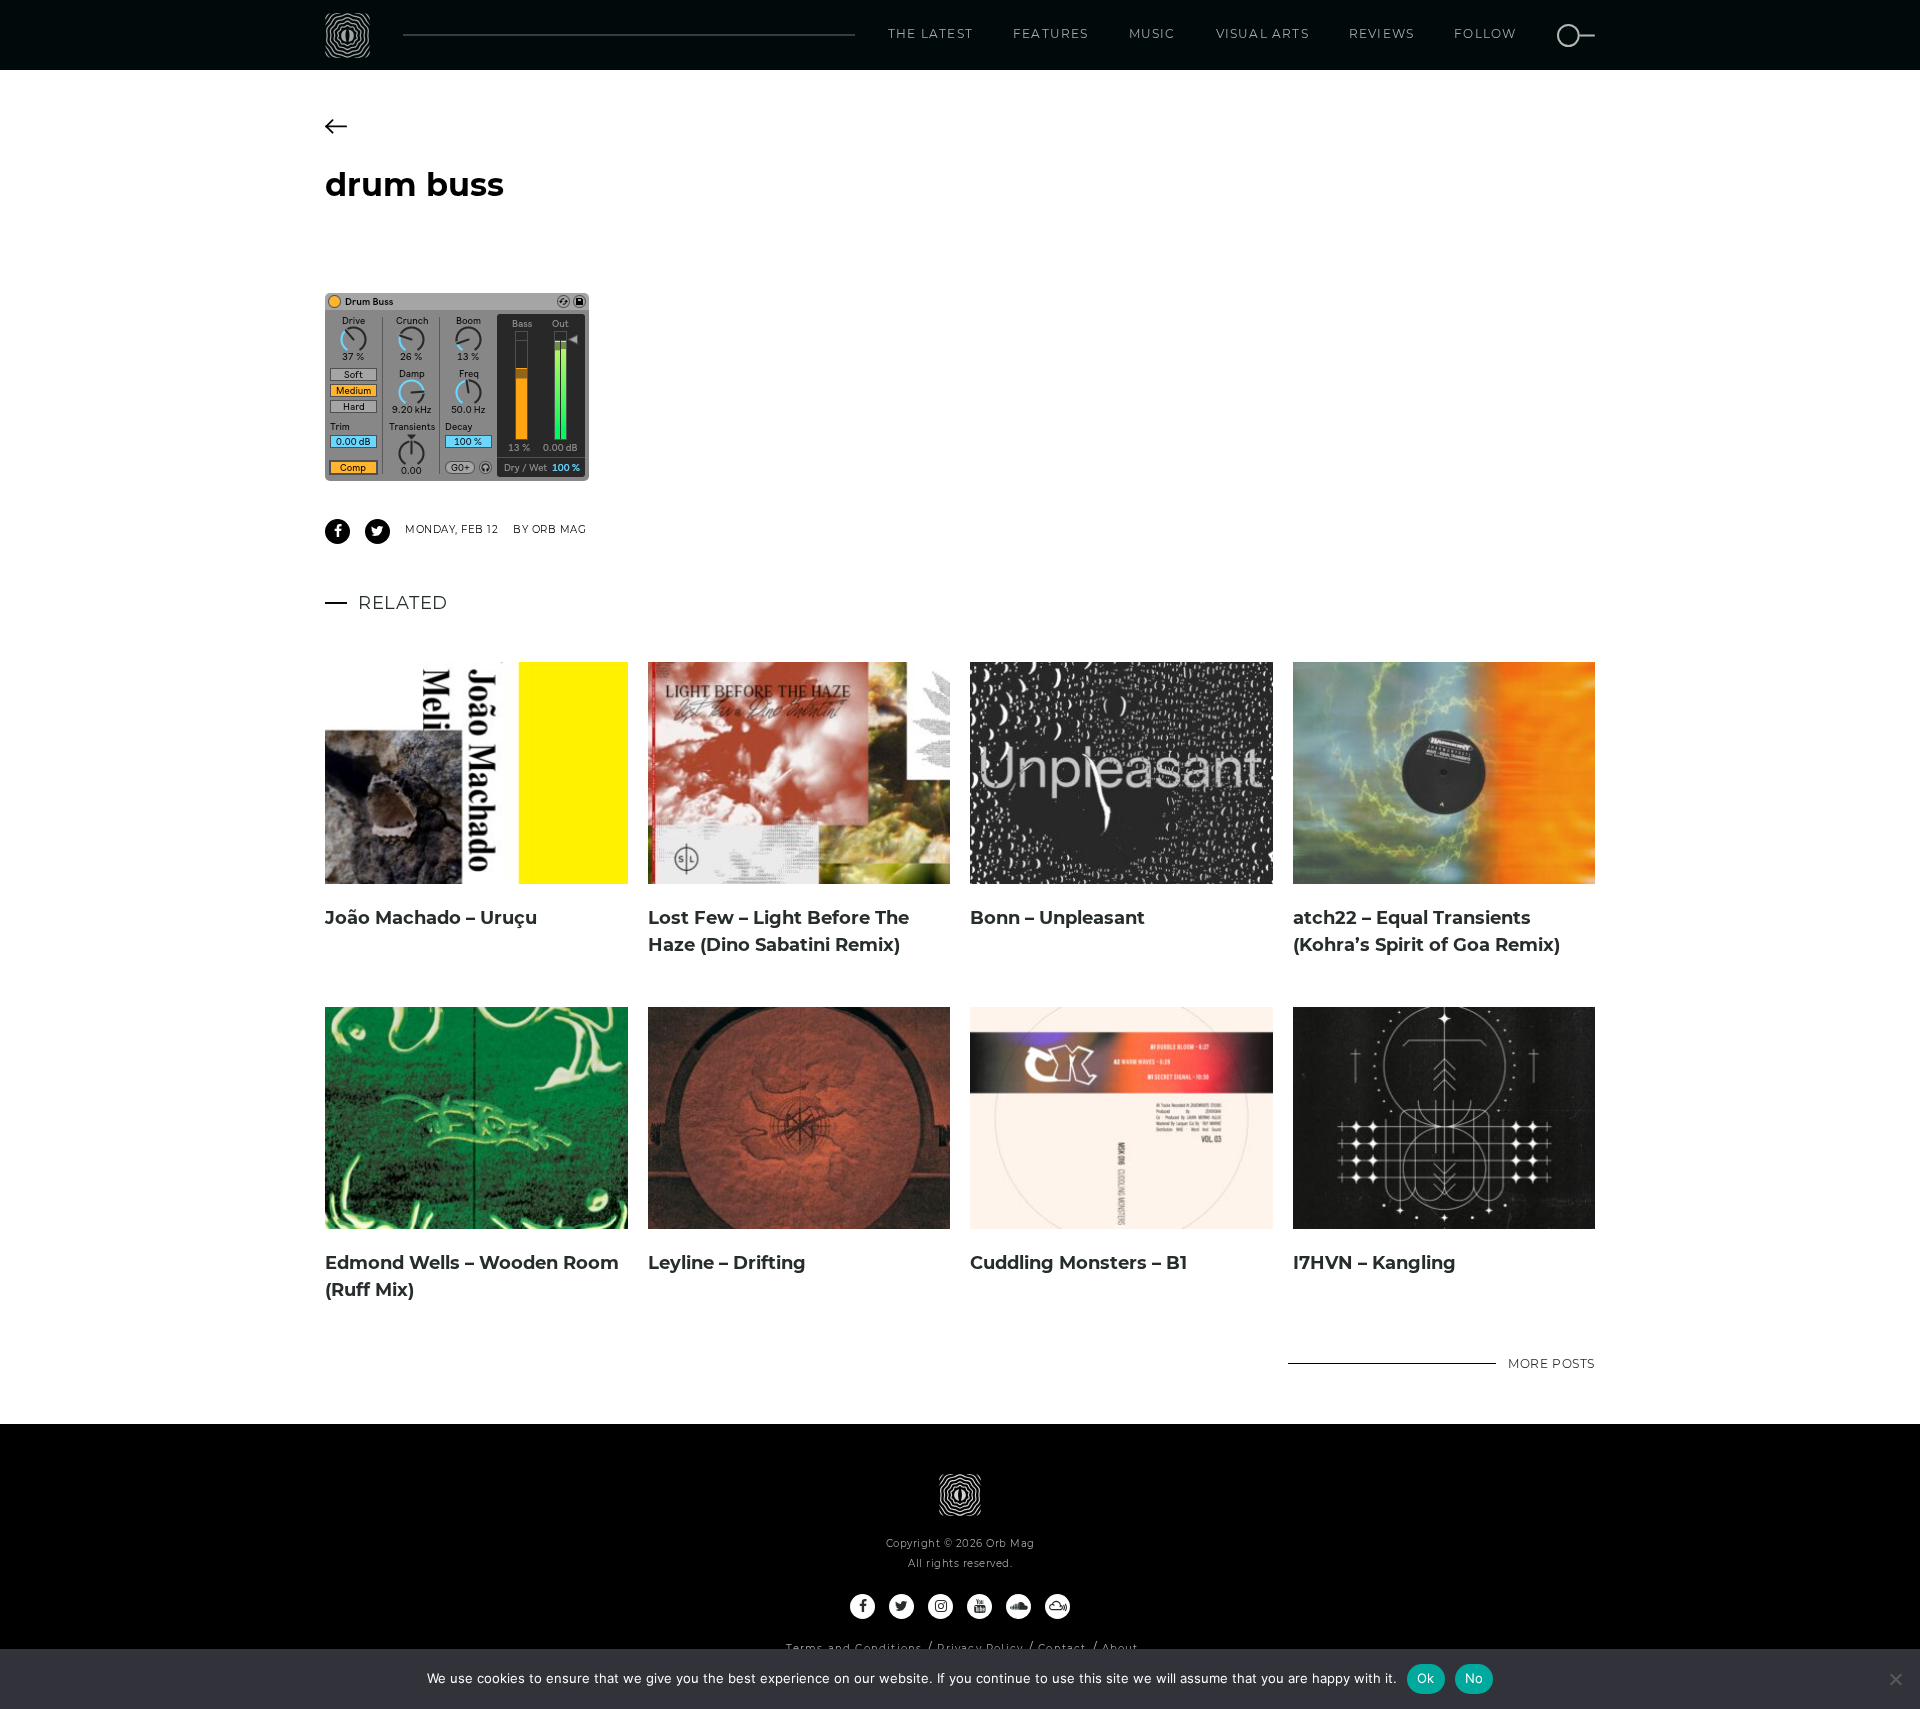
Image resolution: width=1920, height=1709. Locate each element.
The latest (930, 33)
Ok (1426, 1678)
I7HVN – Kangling (1374, 1263)
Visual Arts (1262, 33)
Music (1152, 33)
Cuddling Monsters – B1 (1078, 1263)
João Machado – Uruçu (431, 918)
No (1474, 1678)
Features (1051, 33)
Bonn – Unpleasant (1057, 918)
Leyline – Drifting (727, 1263)
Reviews (1381, 33)
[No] (1895, 1679)
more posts (1551, 1363)
